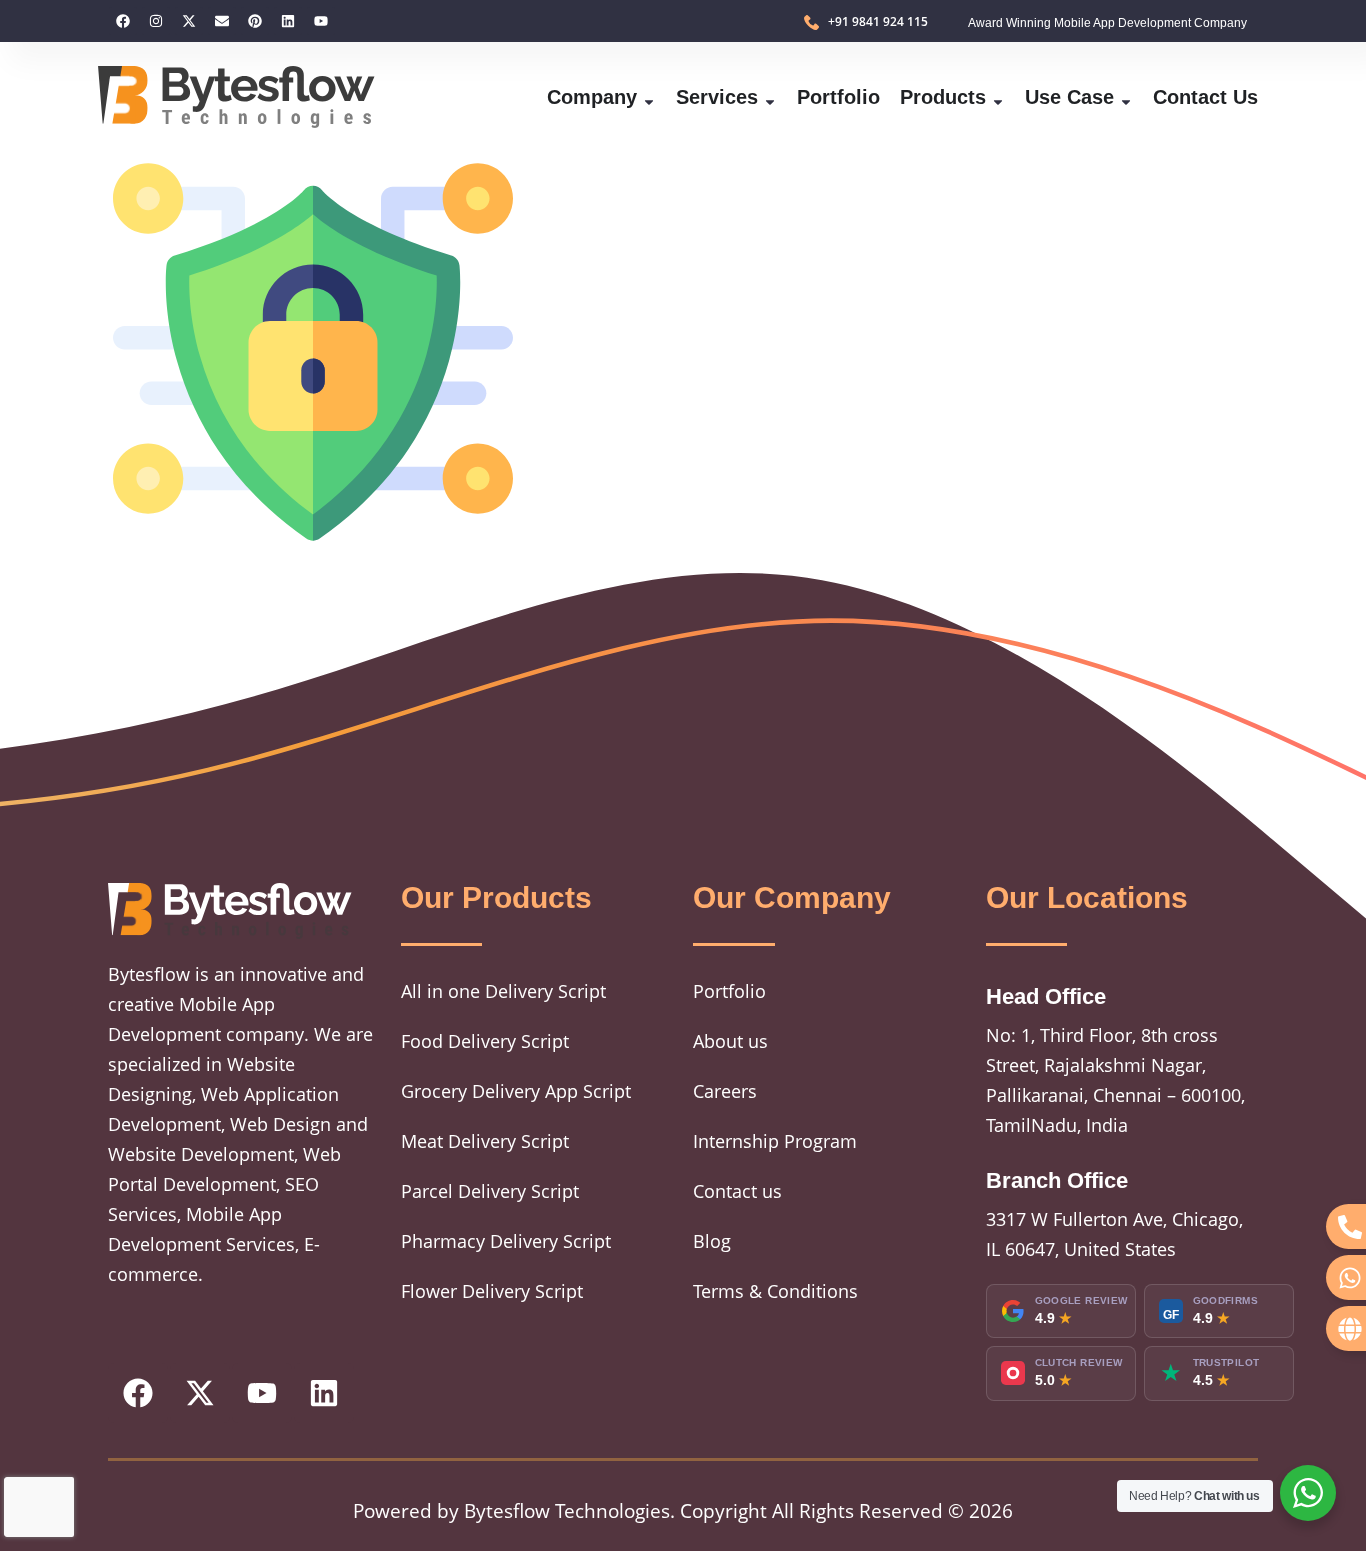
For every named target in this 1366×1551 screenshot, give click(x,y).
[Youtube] (321, 21)
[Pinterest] (255, 21)
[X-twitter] (189, 21)
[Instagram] (156, 21)
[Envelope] (222, 21)
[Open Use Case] (1126, 97)
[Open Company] (649, 97)
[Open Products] (998, 97)
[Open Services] (770, 97)
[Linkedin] (288, 21)
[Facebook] (123, 21)
